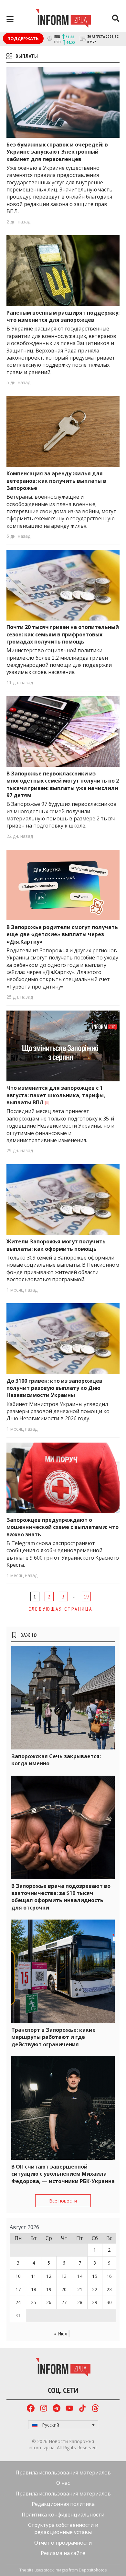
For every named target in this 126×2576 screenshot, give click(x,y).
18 (34, 2289)
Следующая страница (61, 1609)
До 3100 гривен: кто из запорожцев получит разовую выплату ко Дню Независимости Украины (54, 1388)
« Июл (61, 2334)
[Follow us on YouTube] (69, 2409)
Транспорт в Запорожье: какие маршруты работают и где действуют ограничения (53, 2037)
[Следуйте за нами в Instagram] (44, 2409)
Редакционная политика (63, 2504)
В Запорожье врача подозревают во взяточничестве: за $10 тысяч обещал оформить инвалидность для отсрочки (61, 1897)
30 (109, 2302)
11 (34, 2276)
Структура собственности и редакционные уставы (63, 2528)
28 (80, 2302)
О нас (63, 2483)
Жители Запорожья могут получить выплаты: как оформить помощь (56, 1245)
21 (80, 2289)
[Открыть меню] (10, 19)
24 (18, 2302)
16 (109, 2276)
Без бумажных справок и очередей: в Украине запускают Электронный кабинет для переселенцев (57, 152)
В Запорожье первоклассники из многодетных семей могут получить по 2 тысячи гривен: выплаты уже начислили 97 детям (63, 784)
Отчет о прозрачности (63, 2543)
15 (95, 2276)
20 (64, 2289)
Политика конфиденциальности (63, 2515)
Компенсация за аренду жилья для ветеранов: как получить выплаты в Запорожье (56, 481)
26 (49, 2302)
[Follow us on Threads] (95, 2409)
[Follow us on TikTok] (82, 2409)
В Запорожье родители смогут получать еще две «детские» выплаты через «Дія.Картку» (62, 934)
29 (95, 2302)
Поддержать (23, 38)
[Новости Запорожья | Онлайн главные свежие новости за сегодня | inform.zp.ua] (63, 19)
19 (86, 1596)
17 (18, 2289)
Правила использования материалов (63, 2473)
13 (64, 2276)
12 (49, 2276)
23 (109, 2289)
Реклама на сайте (63, 2553)
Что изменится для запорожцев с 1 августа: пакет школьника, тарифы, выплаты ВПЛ (56, 1095)
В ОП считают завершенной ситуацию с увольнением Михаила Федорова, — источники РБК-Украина (63, 2174)
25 (34, 2302)
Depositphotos (93, 2570)
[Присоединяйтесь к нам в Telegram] (57, 2409)
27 (64, 2302)
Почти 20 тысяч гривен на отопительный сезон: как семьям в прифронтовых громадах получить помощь (63, 634)
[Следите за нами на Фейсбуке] (31, 2409)
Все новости (63, 2201)
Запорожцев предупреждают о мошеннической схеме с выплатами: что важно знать (63, 1527)
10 (18, 2276)
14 (80, 2276)
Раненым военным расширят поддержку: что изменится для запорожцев (63, 316)
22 (95, 2289)
